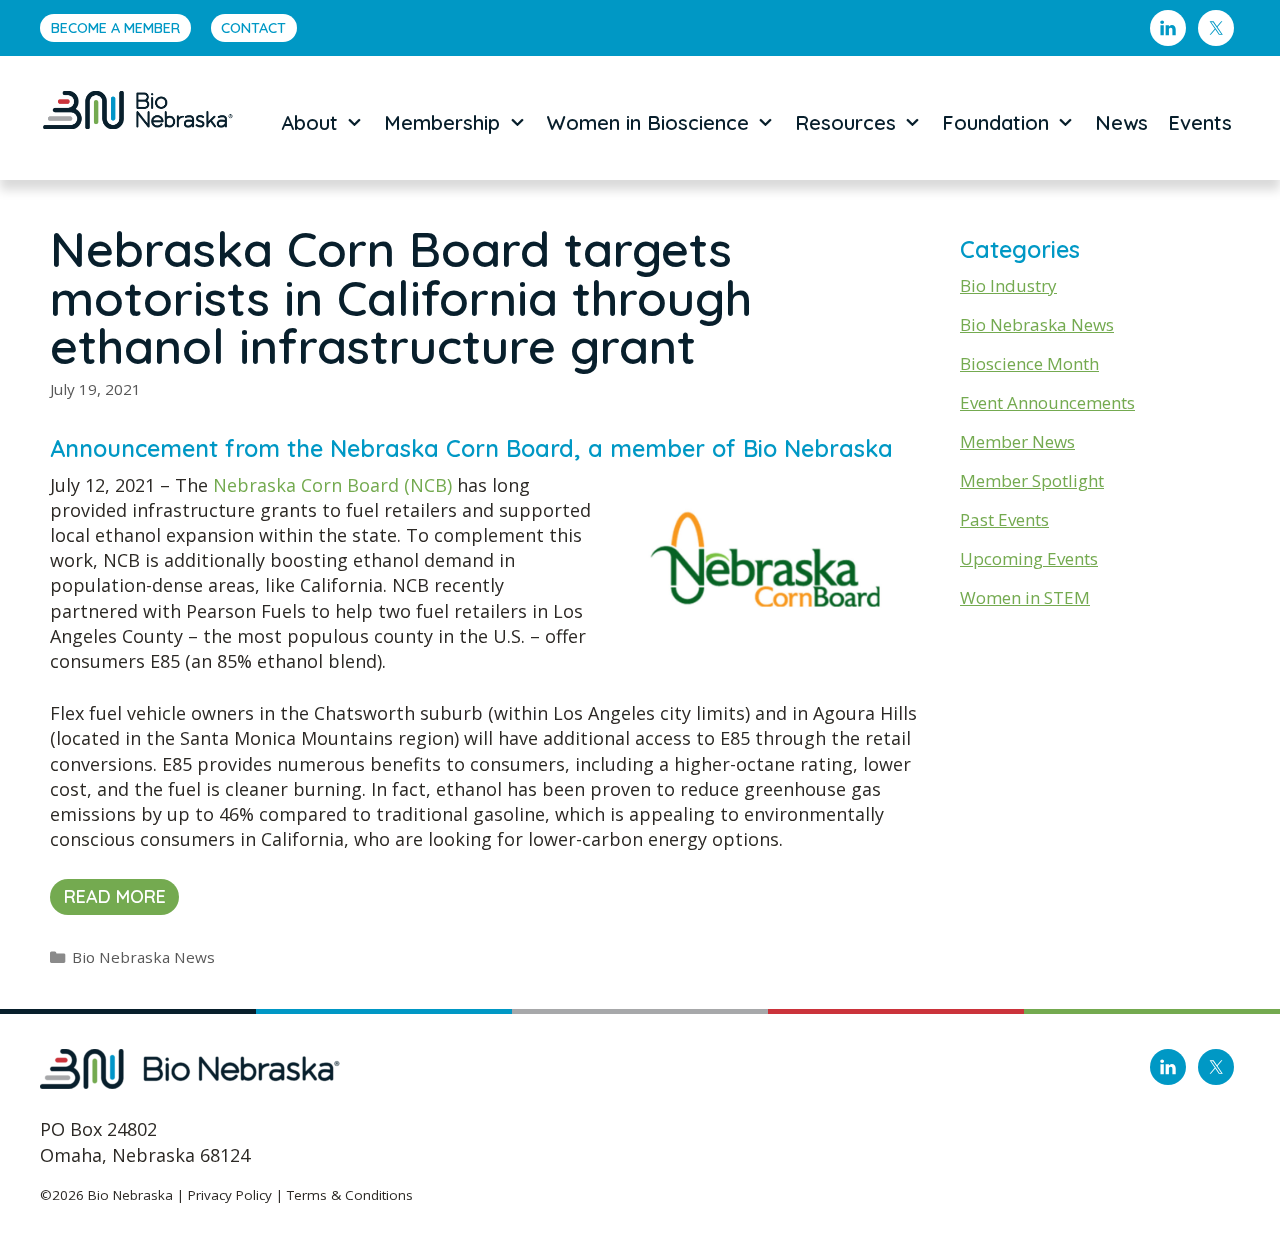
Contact (253, 28)
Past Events (1004, 519)
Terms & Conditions (350, 1195)
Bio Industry (1008, 285)
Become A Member (115, 28)
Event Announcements (1047, 402)
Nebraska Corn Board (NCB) (332, 485)
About (309, 122)
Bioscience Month (1029, 363)
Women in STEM (1025, 597)
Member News (1017, 441)
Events (1200, 122)
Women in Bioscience (648, 122)
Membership (442, 122)
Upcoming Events (1029, 558)
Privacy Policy (230, 1195)
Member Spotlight (1032, 480)
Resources (845, 122)
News (1121, 122)
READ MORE (115, 896)
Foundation (995, 122)
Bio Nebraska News (143, 957)
